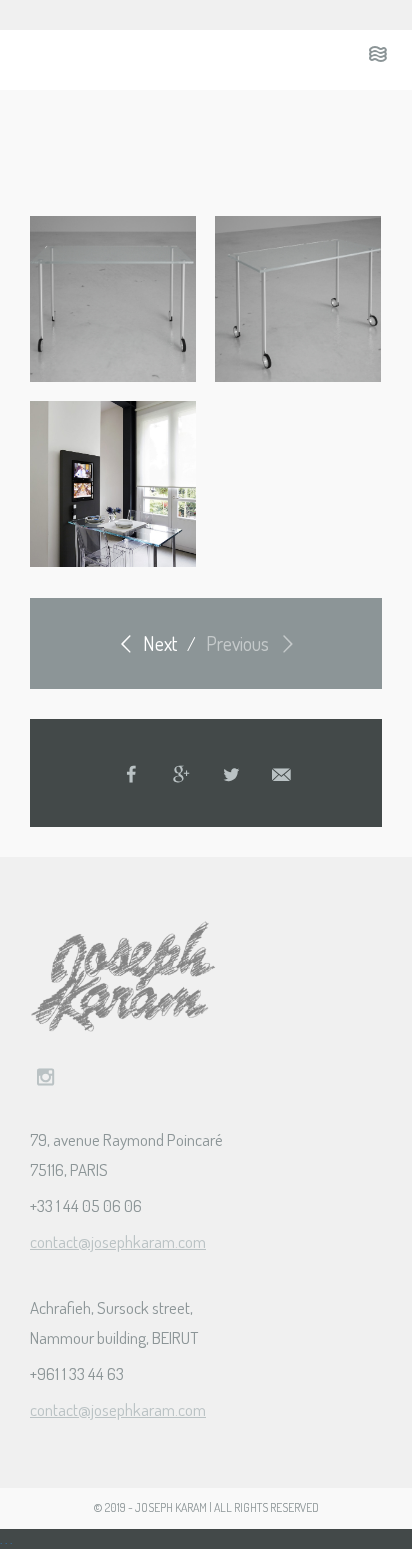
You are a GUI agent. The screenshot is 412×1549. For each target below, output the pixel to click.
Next (158, 643)
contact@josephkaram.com (118, 1241)
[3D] (113, 299)
